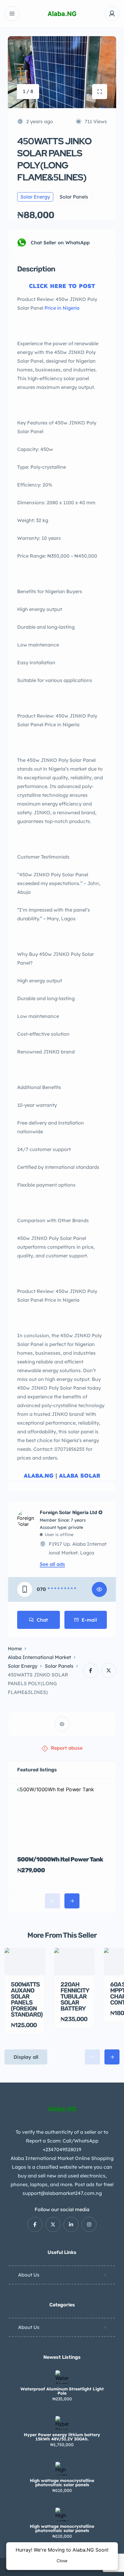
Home (15, 1648)
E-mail (89, 1620)
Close (62, 2561)
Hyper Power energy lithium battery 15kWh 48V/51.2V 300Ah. (62, 2437)
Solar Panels (59, 1666)
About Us (29, 2275)
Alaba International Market (39, 1657)
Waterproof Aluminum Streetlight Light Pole (62, 2391)
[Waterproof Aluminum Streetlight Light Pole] (62, 2377)
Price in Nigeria (62, 308)
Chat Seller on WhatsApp (60, 243)
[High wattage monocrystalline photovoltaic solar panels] (62, 2469)
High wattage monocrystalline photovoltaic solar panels (62, 2483)
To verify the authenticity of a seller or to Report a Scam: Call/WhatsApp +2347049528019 (62, 2141)
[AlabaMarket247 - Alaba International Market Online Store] (62, 14)
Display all (26, 2057)
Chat (42, 1620)
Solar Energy (23, 1666)
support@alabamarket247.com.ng (62, 2193)
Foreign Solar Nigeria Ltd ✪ (71, 1513)
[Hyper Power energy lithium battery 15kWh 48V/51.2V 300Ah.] (62, 2423)
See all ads (52, 1564)
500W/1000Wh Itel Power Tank (60, 1859)
